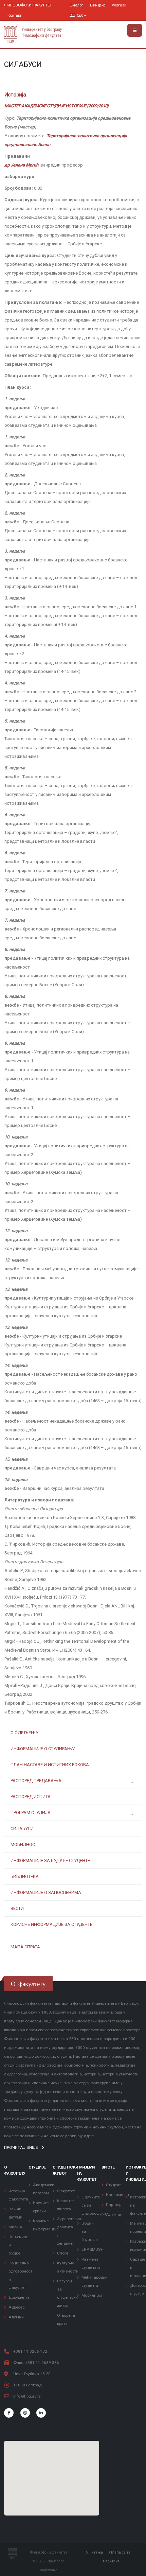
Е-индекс (98, 5)
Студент (113, 2185)
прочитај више (22, 2147)
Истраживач (117, 2195)
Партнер (114, 2205)
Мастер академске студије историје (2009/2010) (57, 106)
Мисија (15, 2227)
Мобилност (92, 2295)
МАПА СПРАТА (25, 1947)
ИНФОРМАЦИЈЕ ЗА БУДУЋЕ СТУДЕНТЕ (50, 1860)
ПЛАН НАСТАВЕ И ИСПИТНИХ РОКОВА (50, 1765)
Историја (15, 95)
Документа (19, 2297)
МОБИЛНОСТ (24, 1844)
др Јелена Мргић (21, 165)
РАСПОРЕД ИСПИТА (31, 1797)
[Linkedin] (41, 2413)
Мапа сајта (120, 2553)
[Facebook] (9, 2413)
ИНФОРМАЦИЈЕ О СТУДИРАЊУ (43, 1749)
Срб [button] (80, 15)
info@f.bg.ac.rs (27, 2396)
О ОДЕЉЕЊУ (24, 1733)
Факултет (66, 2191)
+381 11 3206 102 (30, 2351)
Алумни (16, 2317)
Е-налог (76, 5)
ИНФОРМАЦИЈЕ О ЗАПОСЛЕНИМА (46, 1892)
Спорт (63, 2253)
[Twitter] (25, 2413)
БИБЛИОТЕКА (25, 1876)
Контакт (14, 15)
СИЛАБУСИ (22, 1829)
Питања (95, 2553)
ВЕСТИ (17, 1908)
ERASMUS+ (92, 2249)
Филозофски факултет (28, 5)
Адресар (16, 2307)
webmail (119, 5)
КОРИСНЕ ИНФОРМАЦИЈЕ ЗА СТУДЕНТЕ (51, 1924)
